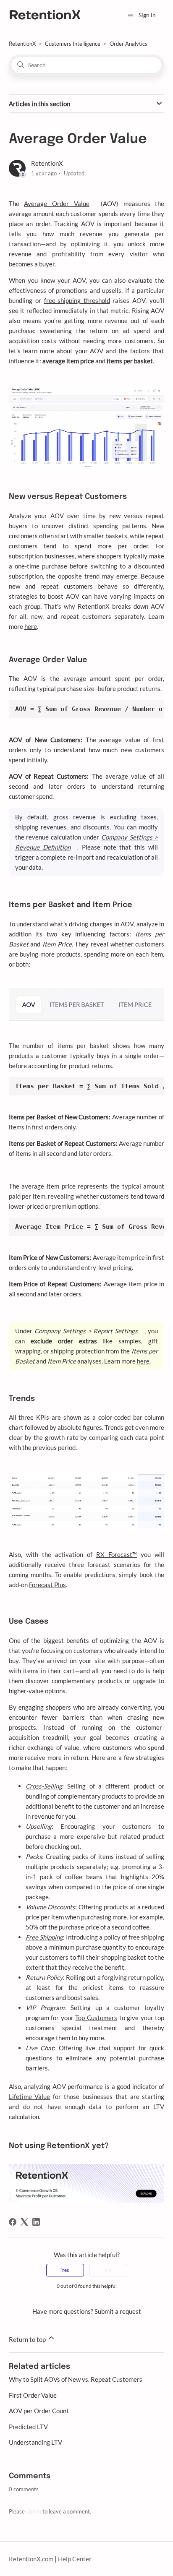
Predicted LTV (28, 2427)
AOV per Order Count (39, 2411)
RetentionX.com (31, 2559)
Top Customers (96, 2018)
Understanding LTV (35, 2442)
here (31, 626)
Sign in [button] (147, 15)
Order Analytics (128, 44)
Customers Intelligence (73, 44)
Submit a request (118, 2311)
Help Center (75, 2559)
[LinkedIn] (36, 2222)
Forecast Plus (47, 1585)
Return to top (28, 2339)
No (108, 2270)
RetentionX (22, 44)
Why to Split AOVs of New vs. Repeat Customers (76, 2379)
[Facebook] (13, 2222)
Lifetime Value (30, 2096)
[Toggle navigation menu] (130, 15)
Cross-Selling (44, 1786)
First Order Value (33, 2395)
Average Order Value (56, 203)
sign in (34, 2511)
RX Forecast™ (117, 1554)
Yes (65, 2270)
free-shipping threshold (77, 300)
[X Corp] (24, 2222)
